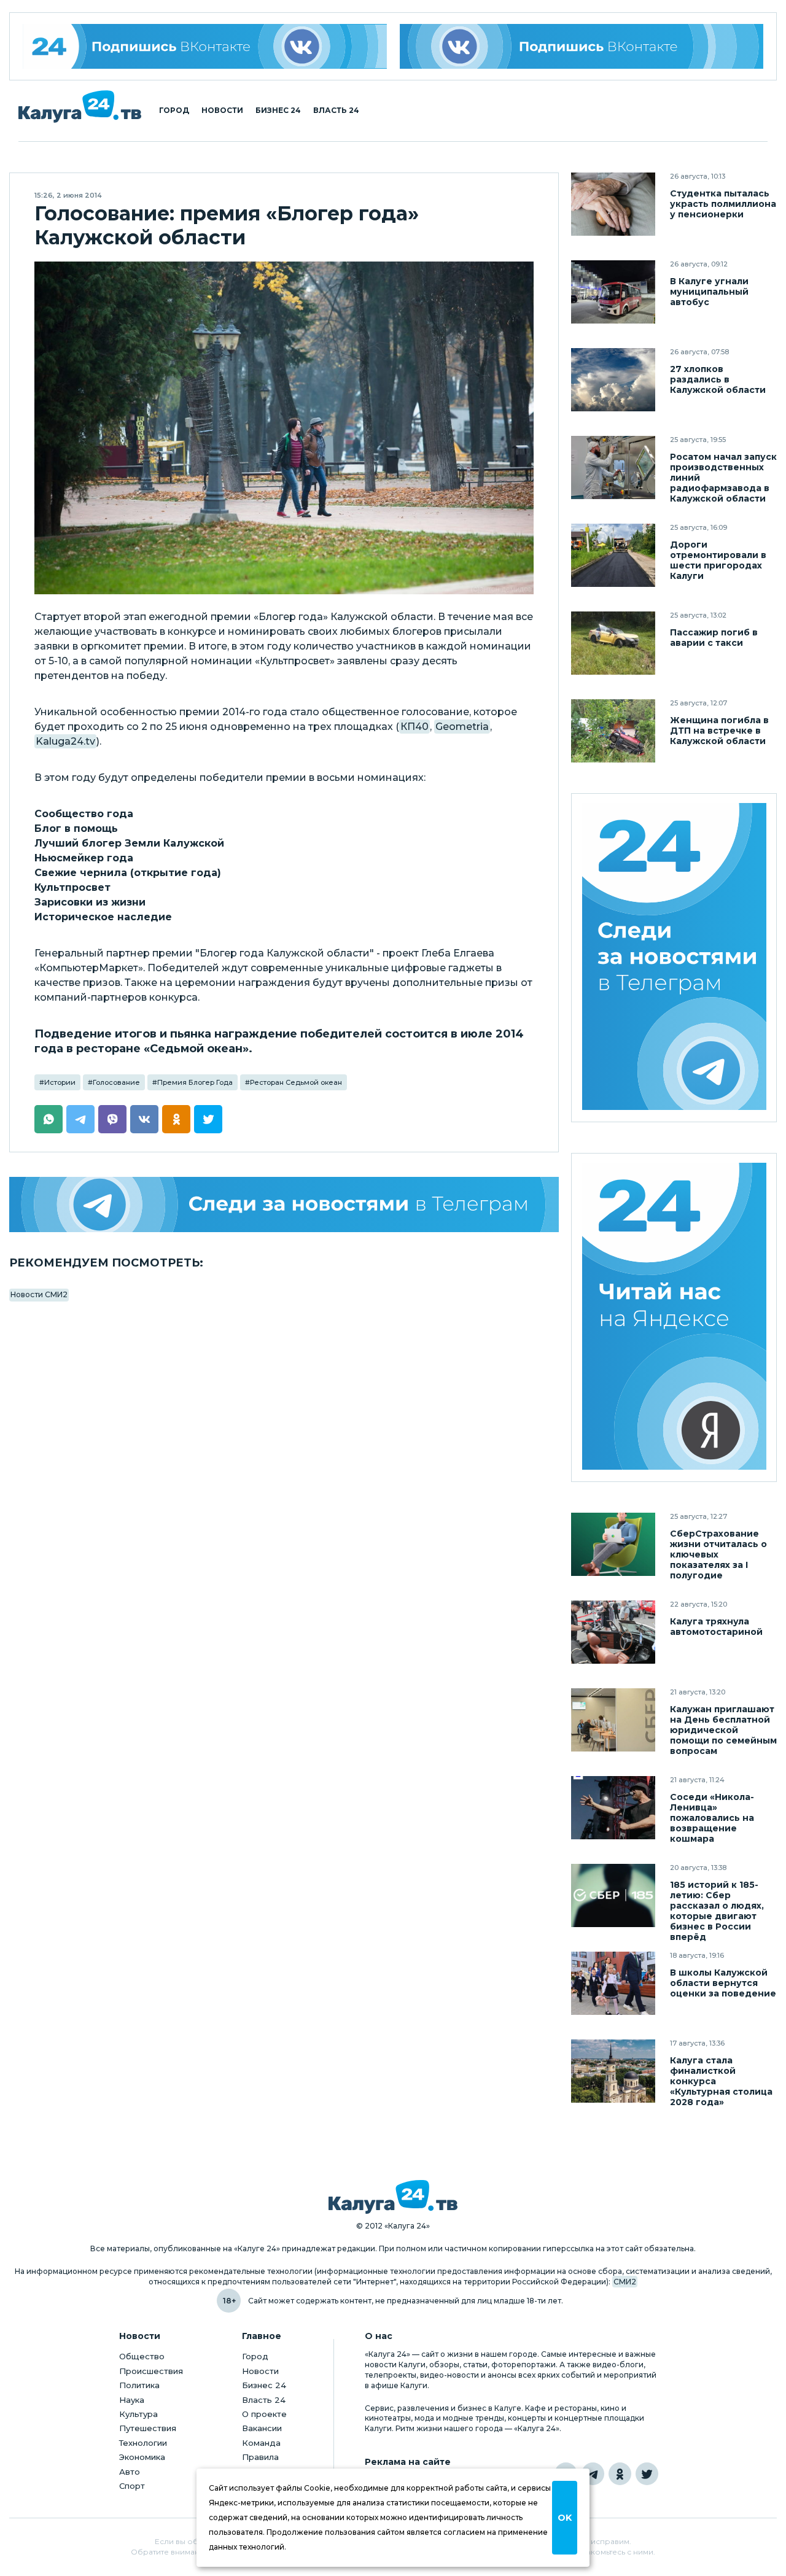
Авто (130, 2472)
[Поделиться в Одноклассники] (176, 1119)
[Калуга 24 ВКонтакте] (205, 46)
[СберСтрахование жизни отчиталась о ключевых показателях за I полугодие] (613, 1544)
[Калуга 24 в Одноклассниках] (620, 2474)
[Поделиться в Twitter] (208, 1119)
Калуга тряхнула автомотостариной (716, 1627)
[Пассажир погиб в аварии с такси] (613, 643)
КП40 (414, 727)
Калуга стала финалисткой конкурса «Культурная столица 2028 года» (721, 2081)
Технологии (143, 2443)
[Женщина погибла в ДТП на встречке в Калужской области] (613, 731)
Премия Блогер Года (195, 1082)
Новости (222, 111)
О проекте (264, 2414)
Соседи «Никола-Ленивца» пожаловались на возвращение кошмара (712, 1818)
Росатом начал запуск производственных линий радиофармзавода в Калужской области (723, 478)
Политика (139, 2385)
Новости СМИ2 (39, 1294)
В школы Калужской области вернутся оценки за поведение (723, 1983)
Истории (60, 1082)
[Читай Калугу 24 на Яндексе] (674, 1318)
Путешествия (148, 2428)
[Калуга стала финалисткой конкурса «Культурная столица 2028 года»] (613, 2071)
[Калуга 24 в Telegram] (593, 2474)
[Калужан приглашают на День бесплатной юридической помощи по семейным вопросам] (613, 1720)
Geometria (462, 727)
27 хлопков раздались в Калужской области (718, 380)
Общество (142, 2356)
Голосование (116, 1082)
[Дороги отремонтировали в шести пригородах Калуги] (613, 555)
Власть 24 (336, 111)
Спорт (132, 2486)
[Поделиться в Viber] (112, 1119)
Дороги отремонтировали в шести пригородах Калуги (718, 561)
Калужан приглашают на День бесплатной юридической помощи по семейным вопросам (723, 1730)
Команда (261, 2443)
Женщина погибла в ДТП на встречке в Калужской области (719, 731)
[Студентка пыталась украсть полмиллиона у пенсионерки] (613, 204)
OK (565, 2518)
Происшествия (151, 2371)
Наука (132, 2400)
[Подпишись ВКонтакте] (582, 46)
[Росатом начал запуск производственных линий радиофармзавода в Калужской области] (613, 467)
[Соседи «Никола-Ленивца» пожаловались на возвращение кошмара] (613, 1808)
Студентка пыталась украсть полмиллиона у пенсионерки (723, 204)
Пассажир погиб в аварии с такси (714, 638)
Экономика (142, 2457)
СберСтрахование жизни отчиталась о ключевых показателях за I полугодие (718, 1555)
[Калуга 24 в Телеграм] (674, 958)
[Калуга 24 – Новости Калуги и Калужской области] (80, 107)
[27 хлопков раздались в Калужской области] (613, 380)
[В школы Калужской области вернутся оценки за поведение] (613, 1983)
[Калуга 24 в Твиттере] (647, 2474)
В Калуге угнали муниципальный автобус (709, 292)
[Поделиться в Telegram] (80, 1119)
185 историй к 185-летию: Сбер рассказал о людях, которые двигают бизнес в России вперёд (717, 1911)
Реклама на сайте (408, 2462)
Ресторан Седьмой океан (296, 1082)
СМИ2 (625, 2282)
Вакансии (262, 2428)
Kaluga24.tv (65, 741)
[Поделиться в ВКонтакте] (144, 1119)
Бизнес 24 (278, 111)
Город (174, 111)
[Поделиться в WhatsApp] (49, 1119)
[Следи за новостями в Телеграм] (284, 1205)
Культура (138, 2414)
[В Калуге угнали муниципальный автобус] (613, 292)
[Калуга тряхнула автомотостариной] (613, 1632)
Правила (260, 2457)
